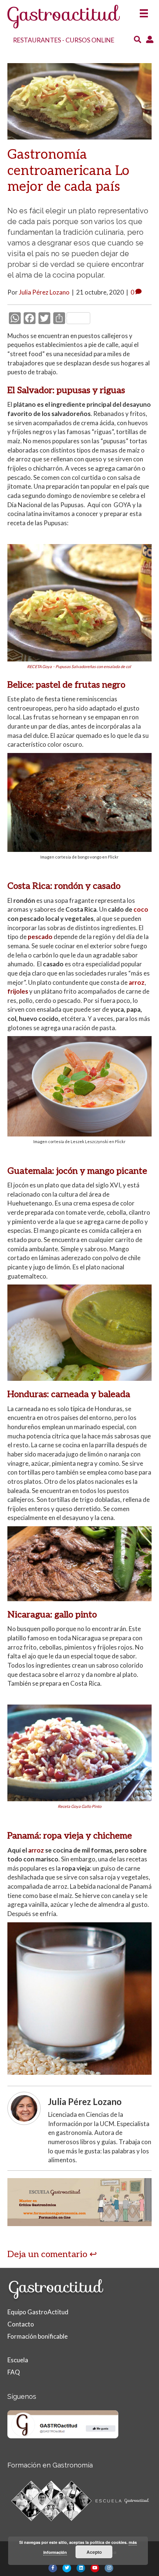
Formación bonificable (38, 2336)
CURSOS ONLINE (90, 40)
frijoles (18, 991)
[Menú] (144, 11)
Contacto (21, 2324)
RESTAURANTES (37, 40)
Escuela (18, 2360)
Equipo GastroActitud (38, 2312)
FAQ (14, 2372)
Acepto (94, 2552)
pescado (40, 937)
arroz (137, 982)
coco (141, 909)
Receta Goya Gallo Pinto (79, 1806)
